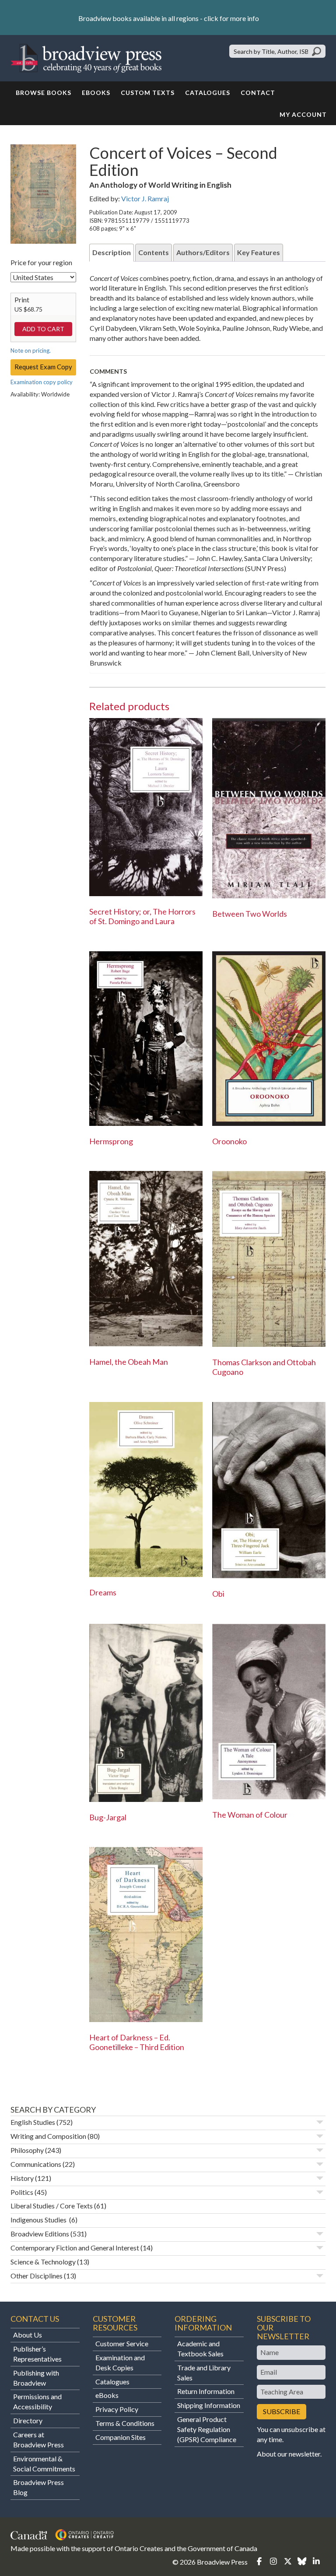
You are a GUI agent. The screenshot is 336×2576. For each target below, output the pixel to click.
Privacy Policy (117, 2409)
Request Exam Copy (43, 367)
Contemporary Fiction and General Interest (75, 2248)
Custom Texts (148, 93)
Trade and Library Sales (204, 2373)
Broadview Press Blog (38, 2487)
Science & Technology (43, 2262)
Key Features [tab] (259, 252)
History (22, 2178)
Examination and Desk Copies (120, 2362)
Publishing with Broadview (36, 2378)
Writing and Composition (48, 2136)
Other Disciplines (37, 2276)
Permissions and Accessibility (37, 2401)
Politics (22, 2192)
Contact (258, 93)
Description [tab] (112, 252)
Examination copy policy (42, 382)
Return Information (206, 2391)
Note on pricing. (31, 350)
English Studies (33, 2122)
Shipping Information (209, 2405)
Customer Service (122, 2343)
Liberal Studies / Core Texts (52, 2206)
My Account (303, 114)
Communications (36, 2164)
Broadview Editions (40, 2234)
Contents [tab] (154, 252)
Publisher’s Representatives (37, 2354)
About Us (28, 2335)
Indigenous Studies (39, 2220)
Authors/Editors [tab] (203, 252)
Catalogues (208, 93)
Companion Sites (121, 2437)
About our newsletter (289, 2454)
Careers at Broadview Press (38, 2439)
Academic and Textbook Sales (200, 2348)
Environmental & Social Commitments (44, 2464)
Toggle (320, 2122)
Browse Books (44, 93)
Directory (28, 2420)
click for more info (231, 18)
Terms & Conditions (125, 2423)
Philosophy (27, 2150)
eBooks (96, 93)
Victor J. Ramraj (145, 198)
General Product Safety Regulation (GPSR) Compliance (207, 2429)
